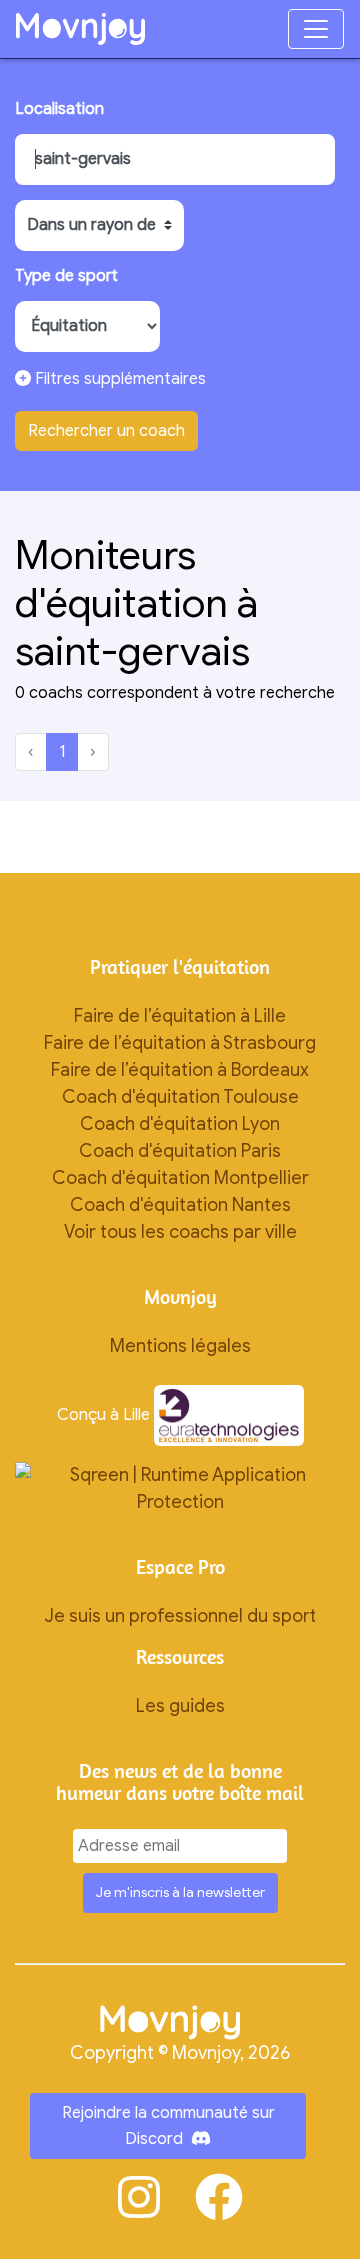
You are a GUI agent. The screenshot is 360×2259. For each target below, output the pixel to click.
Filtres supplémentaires (118, 379)
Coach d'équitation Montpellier (180, 1178)
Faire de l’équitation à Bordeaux (180, 1070)
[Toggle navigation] (316, 29)
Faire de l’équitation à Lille (180, 1016)
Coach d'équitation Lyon (180, 1124)
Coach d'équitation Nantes (180, 1205)
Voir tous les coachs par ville (180, 1232)
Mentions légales (180, 1346)
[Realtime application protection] (180, 1488)
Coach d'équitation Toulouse (180, 1097)
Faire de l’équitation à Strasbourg (180, 1043)
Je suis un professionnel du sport (180, 1616)
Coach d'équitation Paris (180, 1151)
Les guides (180, 1706)
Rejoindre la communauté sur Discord (168, 2126)
